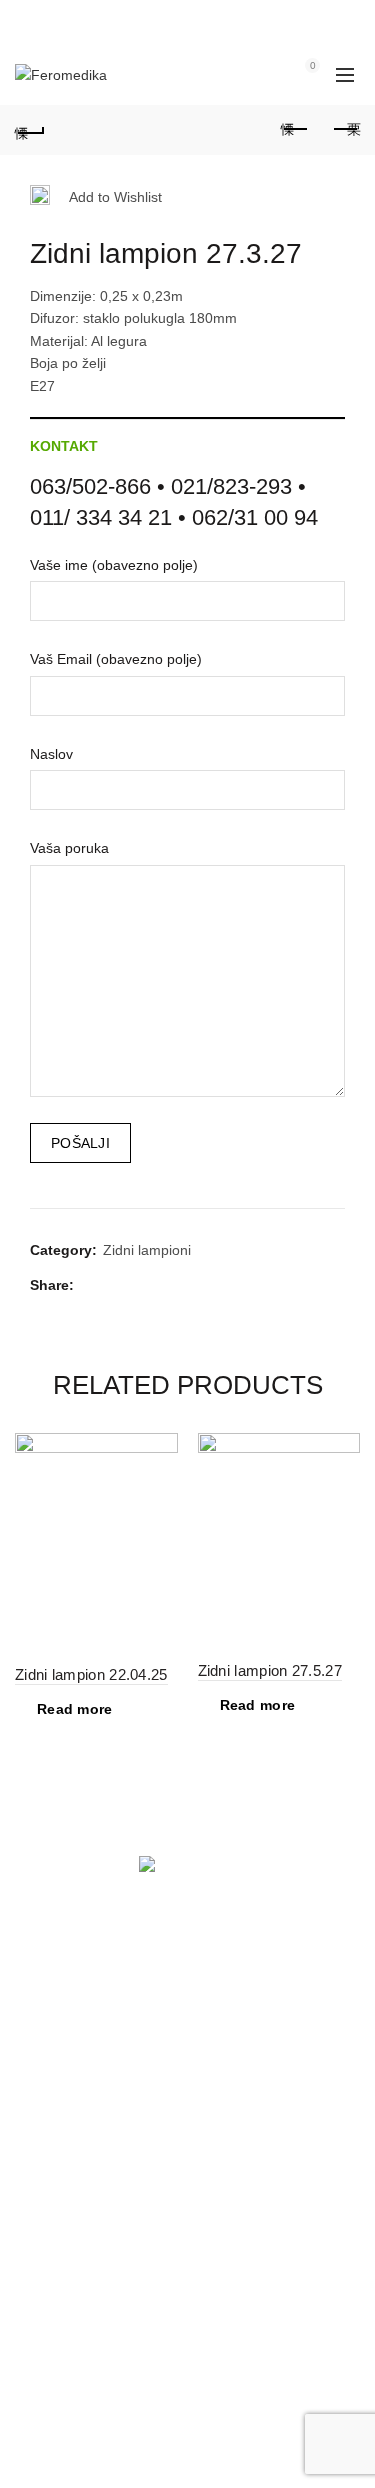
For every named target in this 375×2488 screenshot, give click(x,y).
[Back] (30, 130)
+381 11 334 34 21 (74, 2319)
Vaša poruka (69, 848)
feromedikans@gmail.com (145, 2148)
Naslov (51, 754)
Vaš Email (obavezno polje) (116, 659)
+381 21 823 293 (69, 2103)
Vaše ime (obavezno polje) (114, 565)
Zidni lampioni (147, 1250)
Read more (75, 1709)
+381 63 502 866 (69, 2125)
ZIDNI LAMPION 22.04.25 (91, 1674)
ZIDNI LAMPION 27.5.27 (270, 1670)
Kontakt (64, 446)
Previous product (295, 130)
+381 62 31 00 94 (71, 2341)
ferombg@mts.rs (116, 2364)
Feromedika (152, 2457)
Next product (345, 130)
